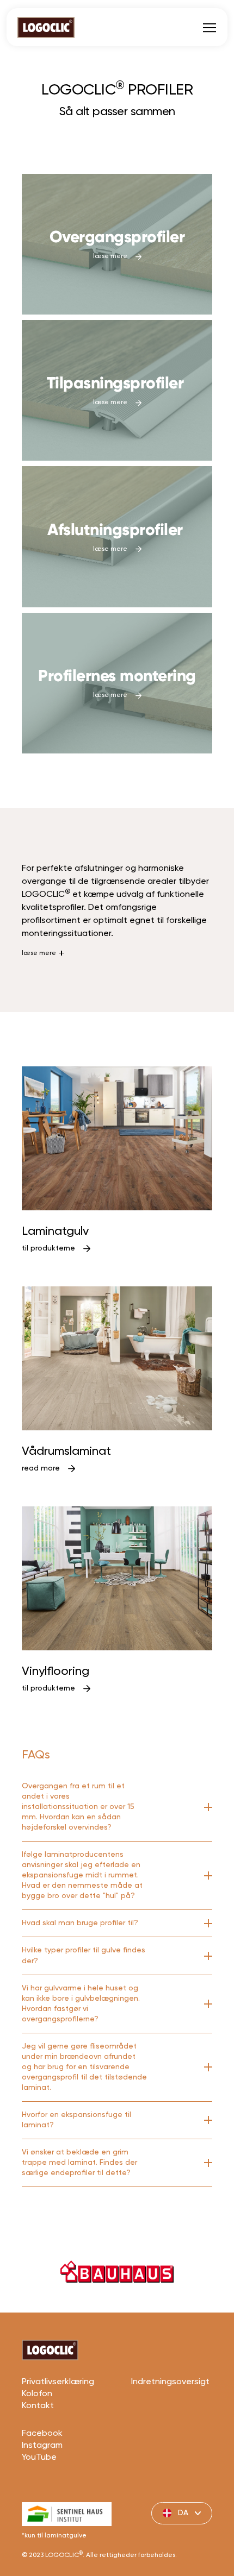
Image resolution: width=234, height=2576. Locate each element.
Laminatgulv (55, 1232)
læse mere (39, 953)
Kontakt (38, 2406)
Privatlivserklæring (58, 2382)
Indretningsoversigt (170, 2382)
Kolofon (37, 2394)
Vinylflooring (56, 1672)
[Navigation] (210, 27)
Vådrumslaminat (66, 1452)
